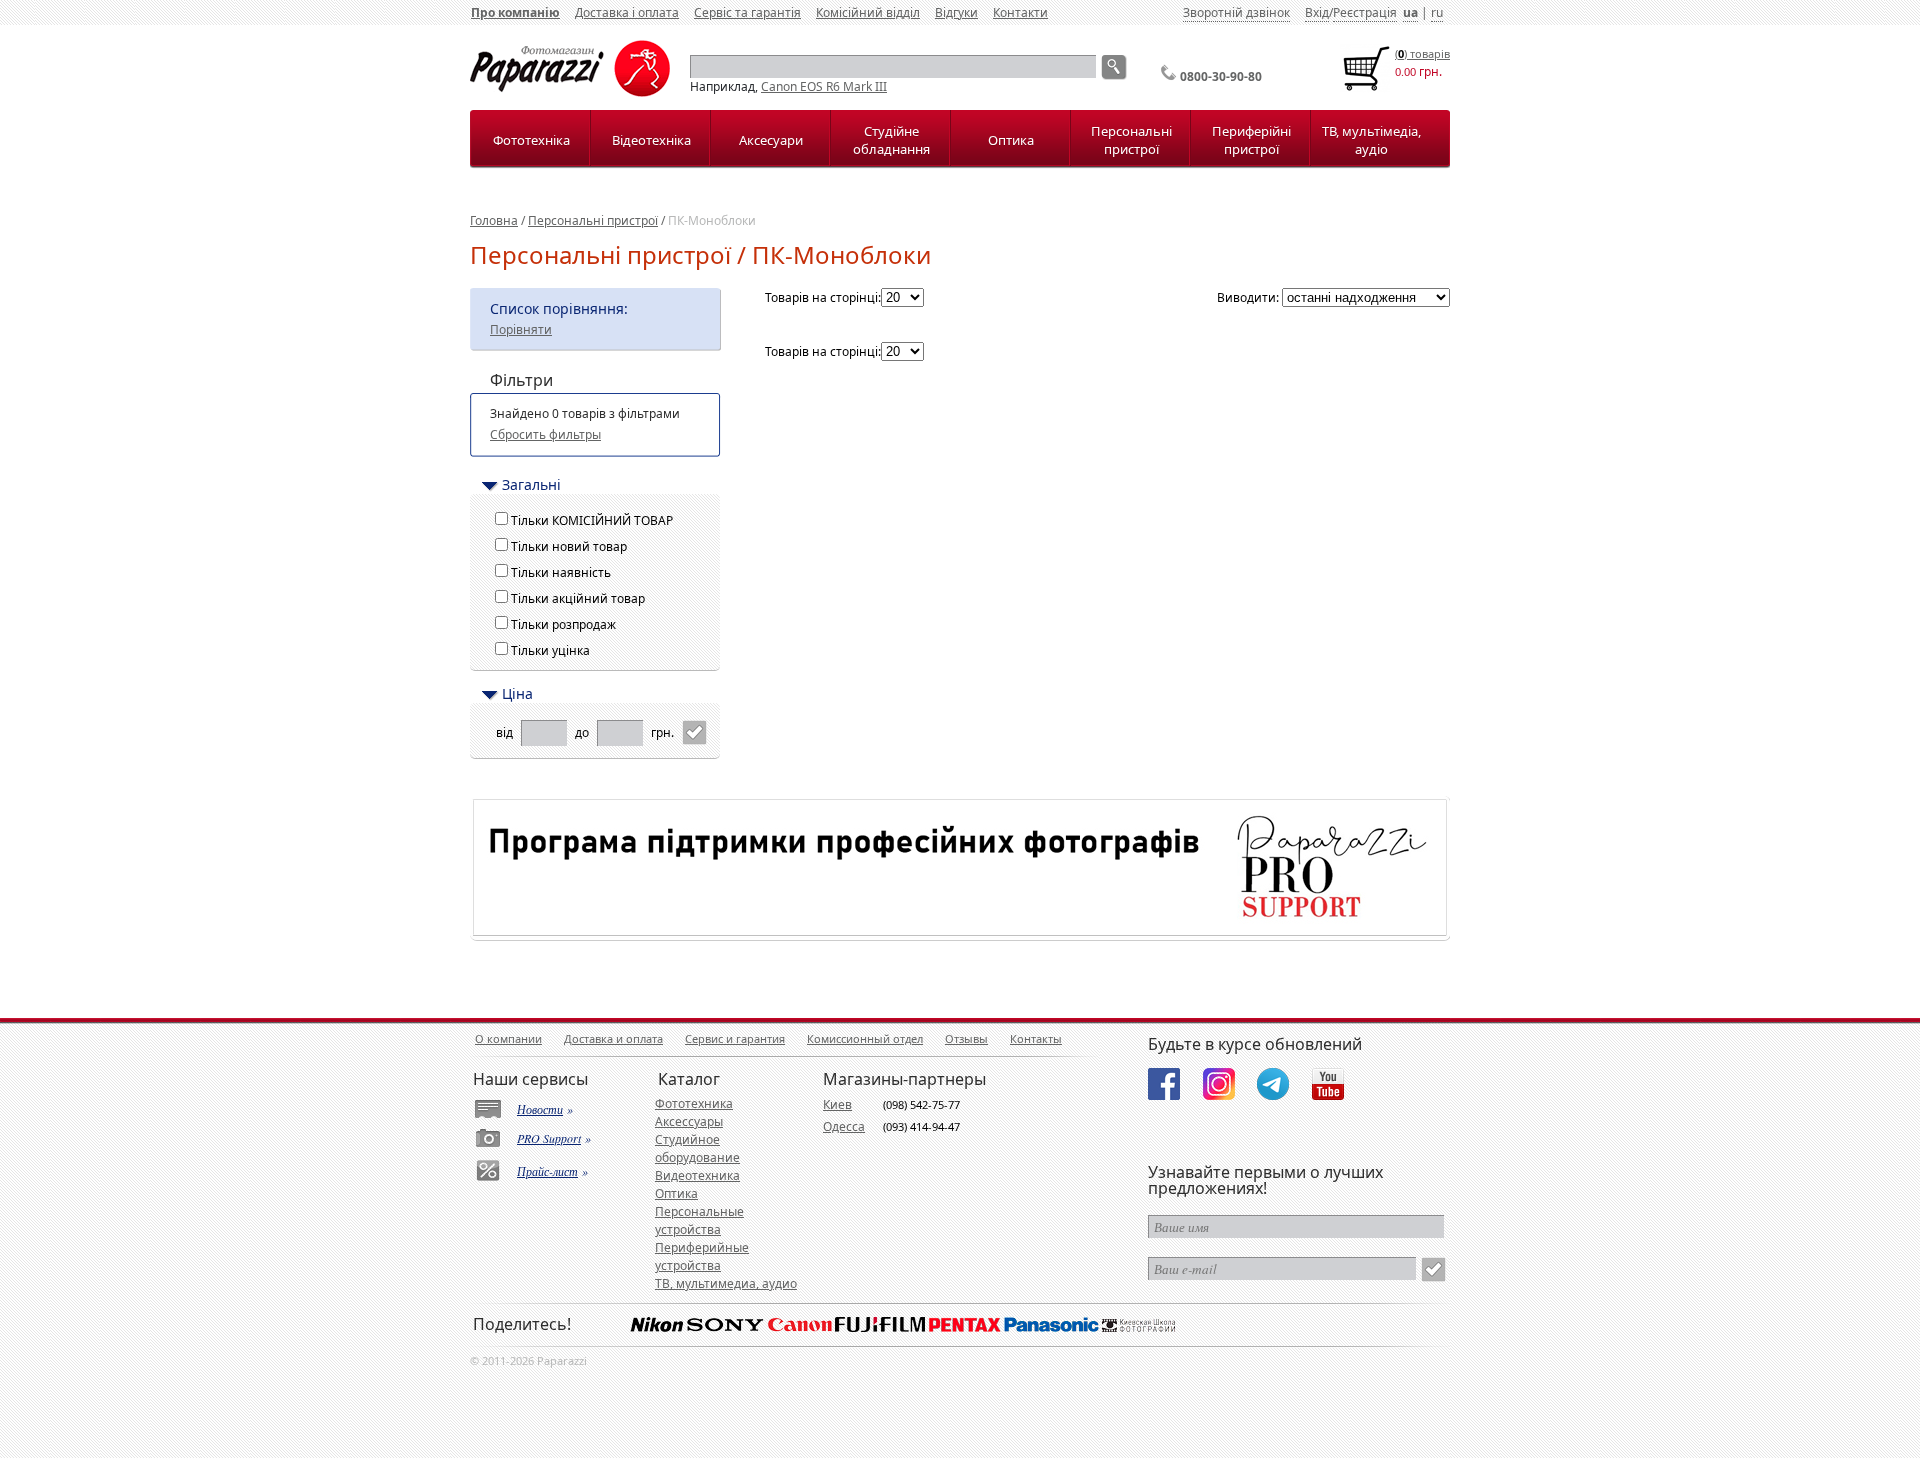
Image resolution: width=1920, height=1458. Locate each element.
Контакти (1020, 12)
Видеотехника (697, 1175)
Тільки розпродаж (566, 624)
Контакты (1036, 1038)
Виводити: (1248, 297)
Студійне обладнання (891, 140)
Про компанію (515, 12)
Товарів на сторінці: (823, 297)
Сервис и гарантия (735, 1038)
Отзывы (966, 1038)
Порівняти (521, 329)
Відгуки (956, 12)
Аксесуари (771, 140)
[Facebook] (1164, 1084)
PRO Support (549, 1138)
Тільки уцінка (553, 650)
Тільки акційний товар (581, 598)
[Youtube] (1328, 1084)
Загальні (531, 485)
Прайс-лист (547, 1171)
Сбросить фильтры (545, 434)
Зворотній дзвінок (1236, 12)
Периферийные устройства (702, 1256)
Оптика (1011, 140)
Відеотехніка (651, 140)
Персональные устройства (699, 1220)
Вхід (1317, 12)
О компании (508, 1038)
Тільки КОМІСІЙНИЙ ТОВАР (595, 520)
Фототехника (694, 1103)
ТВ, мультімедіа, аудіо (1371, 140)
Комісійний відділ (868, 12)
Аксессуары (689, 1121)
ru (1437, 12)
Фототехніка (531, 140)
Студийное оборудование (697, 1148)
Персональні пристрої (1131, 140)
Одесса (844, 1126)
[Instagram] (1219, 1084)
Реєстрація (1365, 12)
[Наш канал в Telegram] (1273, 1084)
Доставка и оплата (613, 1038)
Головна (494, 220)
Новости (540, 1109)
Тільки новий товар (572, 546)
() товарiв (1422, 53)
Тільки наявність (564, 572)
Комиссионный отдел (865, 1038)
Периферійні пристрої (1251, 140)
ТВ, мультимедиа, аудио (726, 1283)
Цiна (517, 694)
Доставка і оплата (627, 12)
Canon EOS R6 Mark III (824, 86)
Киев (837, 1104)
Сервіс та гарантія (747, 12)
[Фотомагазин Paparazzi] (570, 92)
